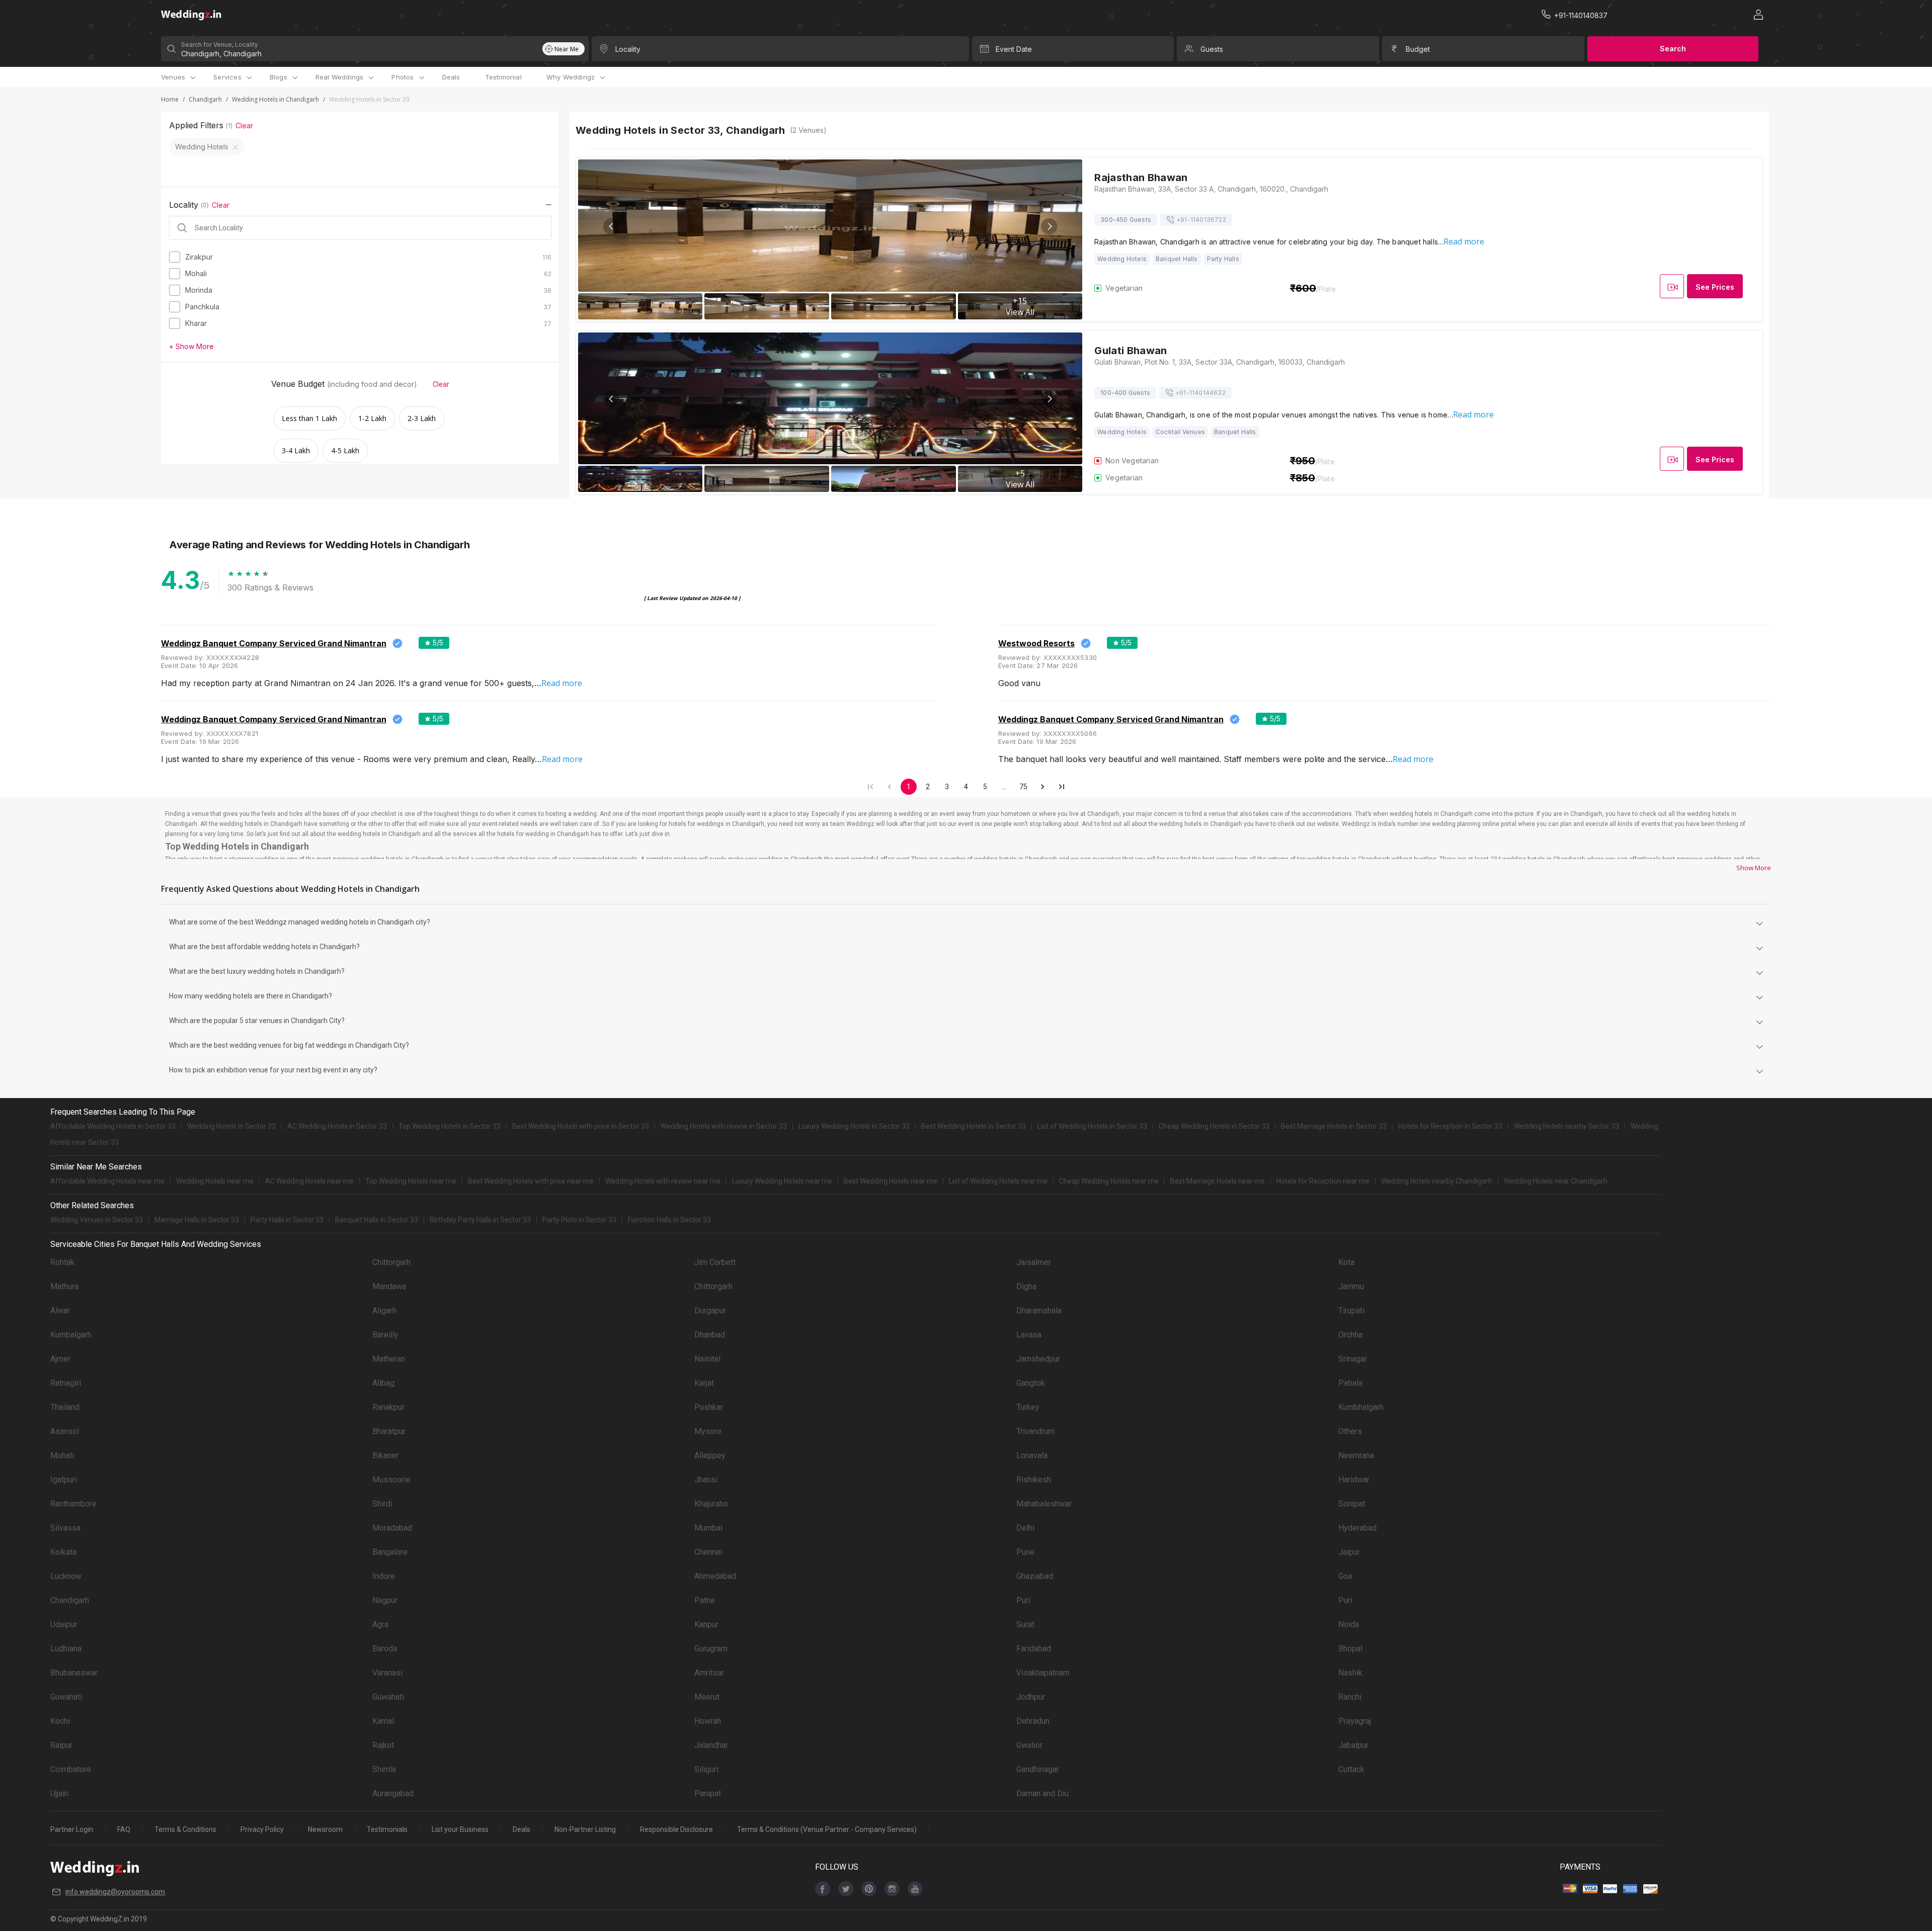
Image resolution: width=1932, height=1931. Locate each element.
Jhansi (706, 1480)
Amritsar (709, 1673)
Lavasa (1029, 1335)
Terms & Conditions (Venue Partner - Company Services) (827, 1829)
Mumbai (708, 1528)
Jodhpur (1031, 1697)
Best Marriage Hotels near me (1218, 1181)
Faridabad (1034, 1649)
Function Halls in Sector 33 (669, 1220)
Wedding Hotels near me (215, 1181)
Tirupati (1351, 1311)
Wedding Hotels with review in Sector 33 (724, 1126)
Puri (1023, 1600)
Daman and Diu (1042, 1793)
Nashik (1350, 1673)
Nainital (707, 1359)
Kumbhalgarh (1361, 1407)
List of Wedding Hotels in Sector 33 (1092, 1126)
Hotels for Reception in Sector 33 (1450, 1126)
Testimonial (503, 77)
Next (1049, 226)
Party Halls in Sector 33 (287, 1220)
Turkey (1028, 1407)
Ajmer (60, 1359)
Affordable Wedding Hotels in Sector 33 (113, 1126)
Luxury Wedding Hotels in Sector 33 (854, 1126)
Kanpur (706, 1624)
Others (1350, 1431)
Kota (1346, 1262)
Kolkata (63, 1552)
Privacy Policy (262, 1829)
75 (1023, 787)
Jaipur (1349, 1552)
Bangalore (390, 1552)
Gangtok (1031, 1383)
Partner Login (72, 1829)
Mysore (708, 1431)
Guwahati (66, 1697)
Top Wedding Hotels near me (411, 1181)
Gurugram (711, 1649)
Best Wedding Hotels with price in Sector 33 (581, 1126)
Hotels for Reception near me (1323, 1181)
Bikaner (385, 1455)
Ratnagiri (66, 1383)
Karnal (383, 1721)
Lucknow (66, 1576)
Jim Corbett (715, 1262)
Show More (1754, 868)
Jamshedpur (1038, 1359)
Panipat (708, 1793)
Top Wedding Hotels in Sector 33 (450, 1126)
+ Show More (191, 346)
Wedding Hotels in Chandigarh (275, 99)
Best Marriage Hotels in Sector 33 (1334, 1126)
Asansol (65, 1431)
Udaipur (64, 1624)
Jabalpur (1353, 1745)
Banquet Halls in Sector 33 (377, 1220)
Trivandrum (1035, 1431)
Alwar (60, 1311)
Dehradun (1033, 1721)
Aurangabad (393, 1793)
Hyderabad (1357, 1528)
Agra (380, 1624)
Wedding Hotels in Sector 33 (231, 1126)
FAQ (124, 1829)
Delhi (1025, 1528)
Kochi (60, 1721)
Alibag (383, 1383)
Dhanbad (710, 1335)
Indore (384, 1576)
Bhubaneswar (74, 1673)
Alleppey (710, 1455)
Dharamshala (1039, 1311)
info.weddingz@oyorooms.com (115, 1892)
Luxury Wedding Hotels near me (782, 1181)
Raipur (61, 1745)
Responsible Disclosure (676, 1829)
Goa (1345, 1576)
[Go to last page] (1062, 787)
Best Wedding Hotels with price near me (531, 1181)
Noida (1349, 1624)
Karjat (704, 1383)
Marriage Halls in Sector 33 (197, 1220)
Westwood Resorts (1036, 643)
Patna (704, 1600)
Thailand (65, 1407)
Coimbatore (71, 1769)
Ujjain (59, 1793)
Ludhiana (66, 1649)
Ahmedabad (715, 1576)
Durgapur (710, 1311)
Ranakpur (388, 1407)
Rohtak (62, 1262)
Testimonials (387, 1829)
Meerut (707, 1697)
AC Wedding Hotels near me (309, 1181)
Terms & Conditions (185, 1829)
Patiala (1350, 1383)
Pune (1025, 1552)
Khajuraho (711, 1504)
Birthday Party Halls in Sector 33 (480, 1220)
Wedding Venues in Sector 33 (97, 1220)
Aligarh (384, 1311)
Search (1673, 49)
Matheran (389, 1359)
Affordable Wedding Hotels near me (107, 1181)
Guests (1212, 49)
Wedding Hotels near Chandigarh (1556, 1181)
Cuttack (1351, 1769)
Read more (1464, 241)
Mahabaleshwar (1044, 1504)
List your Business (460, 1829)
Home (170, 99)
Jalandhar (711, 1745)
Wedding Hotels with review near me (663, 1181)
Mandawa (389, 1286)
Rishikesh (1034, 1480)
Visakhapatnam (1043, 1673)
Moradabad (392, 1528)
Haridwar (1354, 1480)
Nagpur (385, 1600)
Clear (244, 125)
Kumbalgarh (71, 1335)
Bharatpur (389, 1431)
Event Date (1014, 49)
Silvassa (65, 1528)
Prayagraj (1355, 1721)
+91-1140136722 (1201, 220)
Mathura (64, 1286)
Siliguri (706, 1769)
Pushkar (709, 1407)
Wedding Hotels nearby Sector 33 (1566, 1126)
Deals (451, 77)
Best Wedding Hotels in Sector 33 (974, 1126)
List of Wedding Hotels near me (998, 1181)
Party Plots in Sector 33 (579, 1220)
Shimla (384, 1769)
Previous (611, 226)
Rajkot (383, 1745)
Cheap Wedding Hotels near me (1109, 1181)
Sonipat (1352, 1504)
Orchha (1350, 1335)
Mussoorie (391, 1480)
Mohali (62, 1455)
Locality (628, 49)
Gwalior (1029, 1745)
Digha (1026, 1286)
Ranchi (1350, 1697)
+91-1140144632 (1200, 393)
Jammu (1351, 1286)
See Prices (1715, 287)
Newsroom (325, 1829)
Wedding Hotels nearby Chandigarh (1437, 1181)
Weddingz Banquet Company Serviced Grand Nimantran (274, 643)
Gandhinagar (1038, 1769)
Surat (1025, 1624)
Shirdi (382, 1504)
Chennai (708, 1552)
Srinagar (1353, 1359)
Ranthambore (73, 1504)
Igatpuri (64, 1480)
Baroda (385, 1649)
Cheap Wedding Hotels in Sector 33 (1214, 1126)
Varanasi (387, 1673)
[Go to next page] (1042, 787)
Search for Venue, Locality (220, 45)
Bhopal (1350, 1649)
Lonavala (1032, 1455)
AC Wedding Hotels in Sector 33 (337, 1126)
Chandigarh (205, 99)
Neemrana (1356, 1455)
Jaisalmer (1034, 1262)
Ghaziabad (1035, 1576)
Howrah (708, 1721)
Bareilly (385, 1335)
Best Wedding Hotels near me (891, 1181)
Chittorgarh (391, 1262)
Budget (1418, 49)
